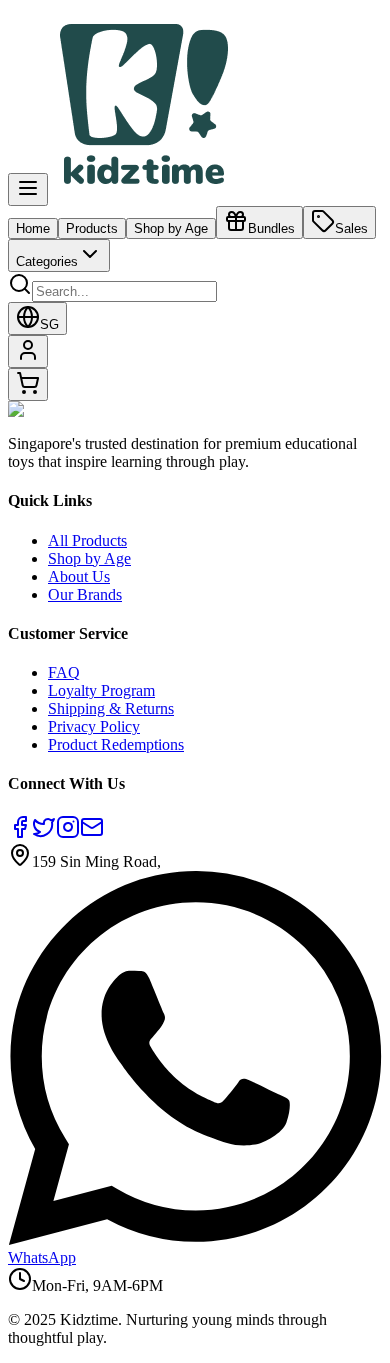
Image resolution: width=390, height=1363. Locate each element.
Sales (351, 228)
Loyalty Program (101, 690)
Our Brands (85, 594)
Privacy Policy (94, 726)
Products (92, 228)
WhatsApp (42, 1257)
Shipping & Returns (111, 708)
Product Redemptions (116, 744)
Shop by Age (171, 228)
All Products (87, 540)
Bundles (271, 228)
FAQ (64, 672)
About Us (79, 576)
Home (33, 228)
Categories (47, 261)
